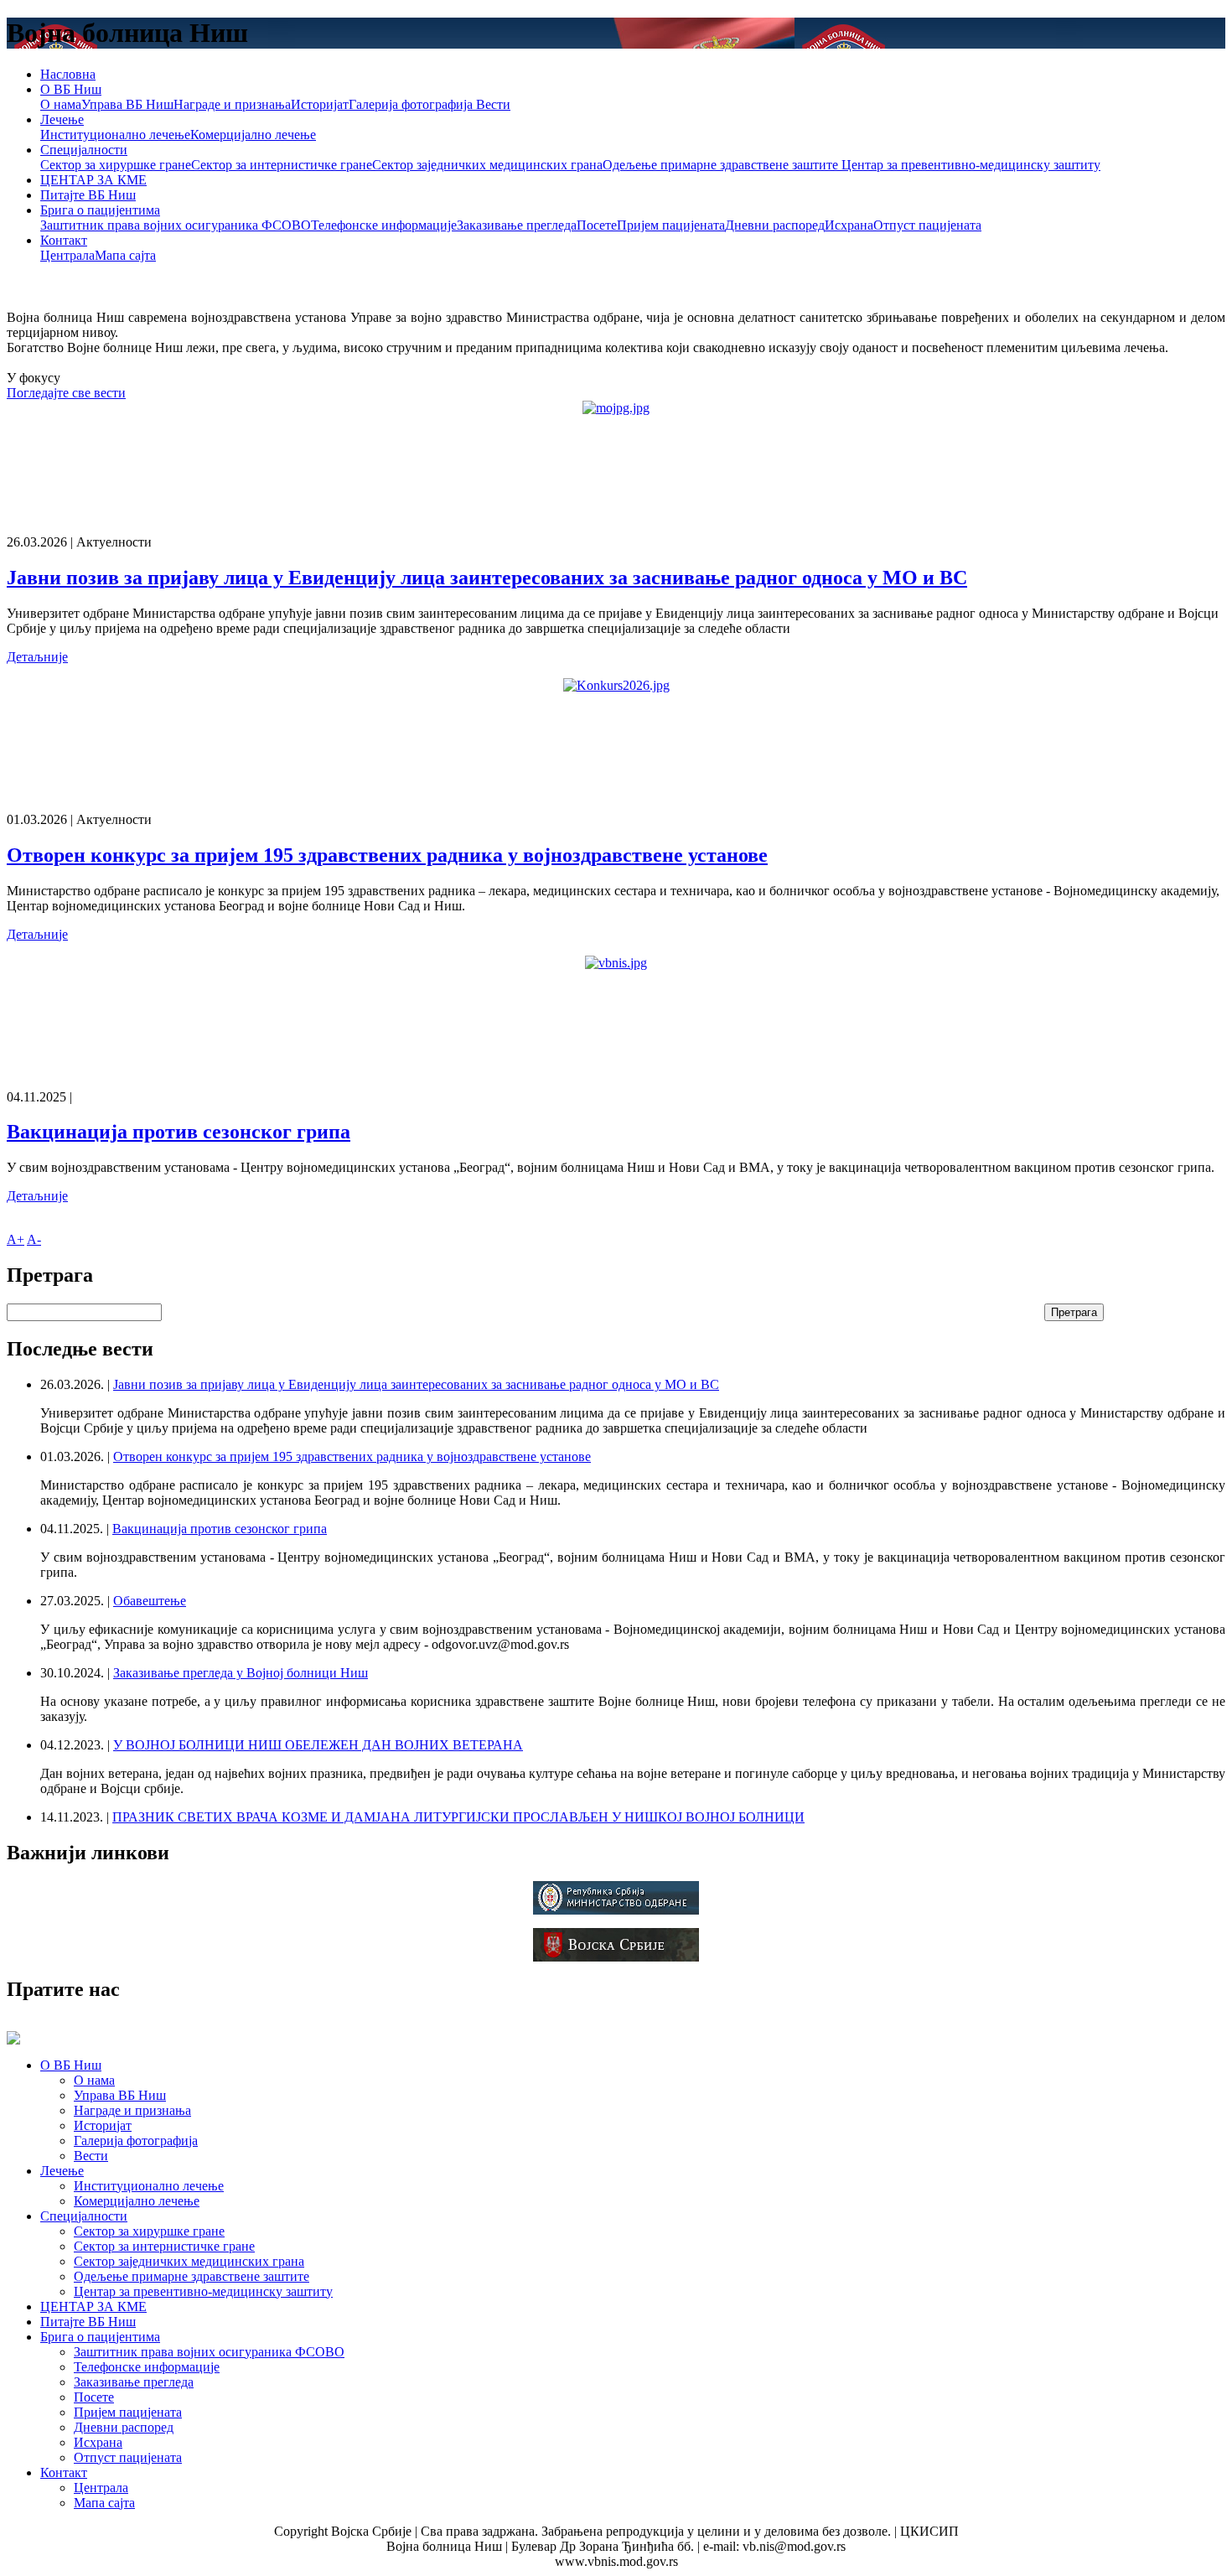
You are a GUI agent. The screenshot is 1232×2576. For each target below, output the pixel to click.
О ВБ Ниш (71, 89)
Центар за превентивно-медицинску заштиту (971, 165)
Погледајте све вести (66, 393)
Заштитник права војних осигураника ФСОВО (176, 225)
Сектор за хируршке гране (116, 165)
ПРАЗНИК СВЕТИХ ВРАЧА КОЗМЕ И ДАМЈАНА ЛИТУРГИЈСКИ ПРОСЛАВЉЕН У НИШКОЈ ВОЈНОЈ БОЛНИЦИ (458, 1817)
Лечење (62, 119)
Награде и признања (232, 104)
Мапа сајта (125, 255)
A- (34, 1239)
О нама (61, 104)
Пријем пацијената (671, 225)
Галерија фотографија (411, 104)
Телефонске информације (384, 225)
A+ (16, 1239)
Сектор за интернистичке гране (282, 165)
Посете (597, 225)
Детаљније (37, 657)
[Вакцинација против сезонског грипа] (616, 963)
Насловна (68, 74)
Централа (67, 255)
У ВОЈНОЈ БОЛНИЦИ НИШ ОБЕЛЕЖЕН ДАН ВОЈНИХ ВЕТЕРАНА (318, 1745)
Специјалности (84, 150)
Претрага (1074, 1312)
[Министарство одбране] (616, 1910)
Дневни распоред (775, 225)
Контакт (64, 240)
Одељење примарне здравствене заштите (722, 165)
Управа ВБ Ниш (127, 104)
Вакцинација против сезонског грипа (179, 1132)
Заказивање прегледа (517, 225)
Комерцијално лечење (253, 135)
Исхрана (849, 225)
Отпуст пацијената (927, 225)
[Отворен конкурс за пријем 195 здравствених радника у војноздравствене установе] (616, 686)
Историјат (320, 104)
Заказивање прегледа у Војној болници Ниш (241, 1673)
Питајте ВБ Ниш (88, 195)
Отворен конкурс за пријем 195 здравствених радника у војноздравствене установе (387, 855)
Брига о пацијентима (100, 210)
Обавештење (150, 1601)
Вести (492, 104)
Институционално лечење (115, 135)
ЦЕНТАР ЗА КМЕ (93, 180)
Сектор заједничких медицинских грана (487, 165)
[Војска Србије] (616, 1957)
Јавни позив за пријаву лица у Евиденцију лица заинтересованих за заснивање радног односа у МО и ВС (487, 578)
